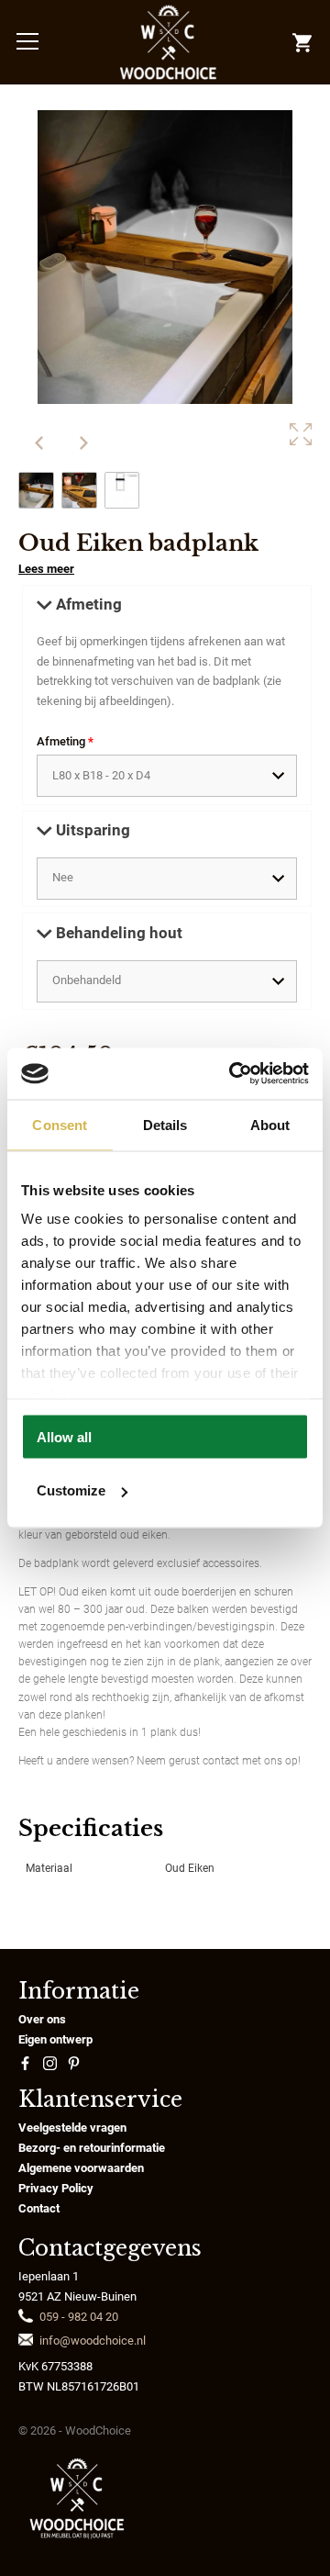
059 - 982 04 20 (79, 2317)
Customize (71, 1490)
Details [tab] (165, 1124)
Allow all (64, 1436)
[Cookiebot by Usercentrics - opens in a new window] (233, 1074)
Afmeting (65, 741)
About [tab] (270, 1124)
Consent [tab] (60, 1124)
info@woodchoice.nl (93, 2341)
